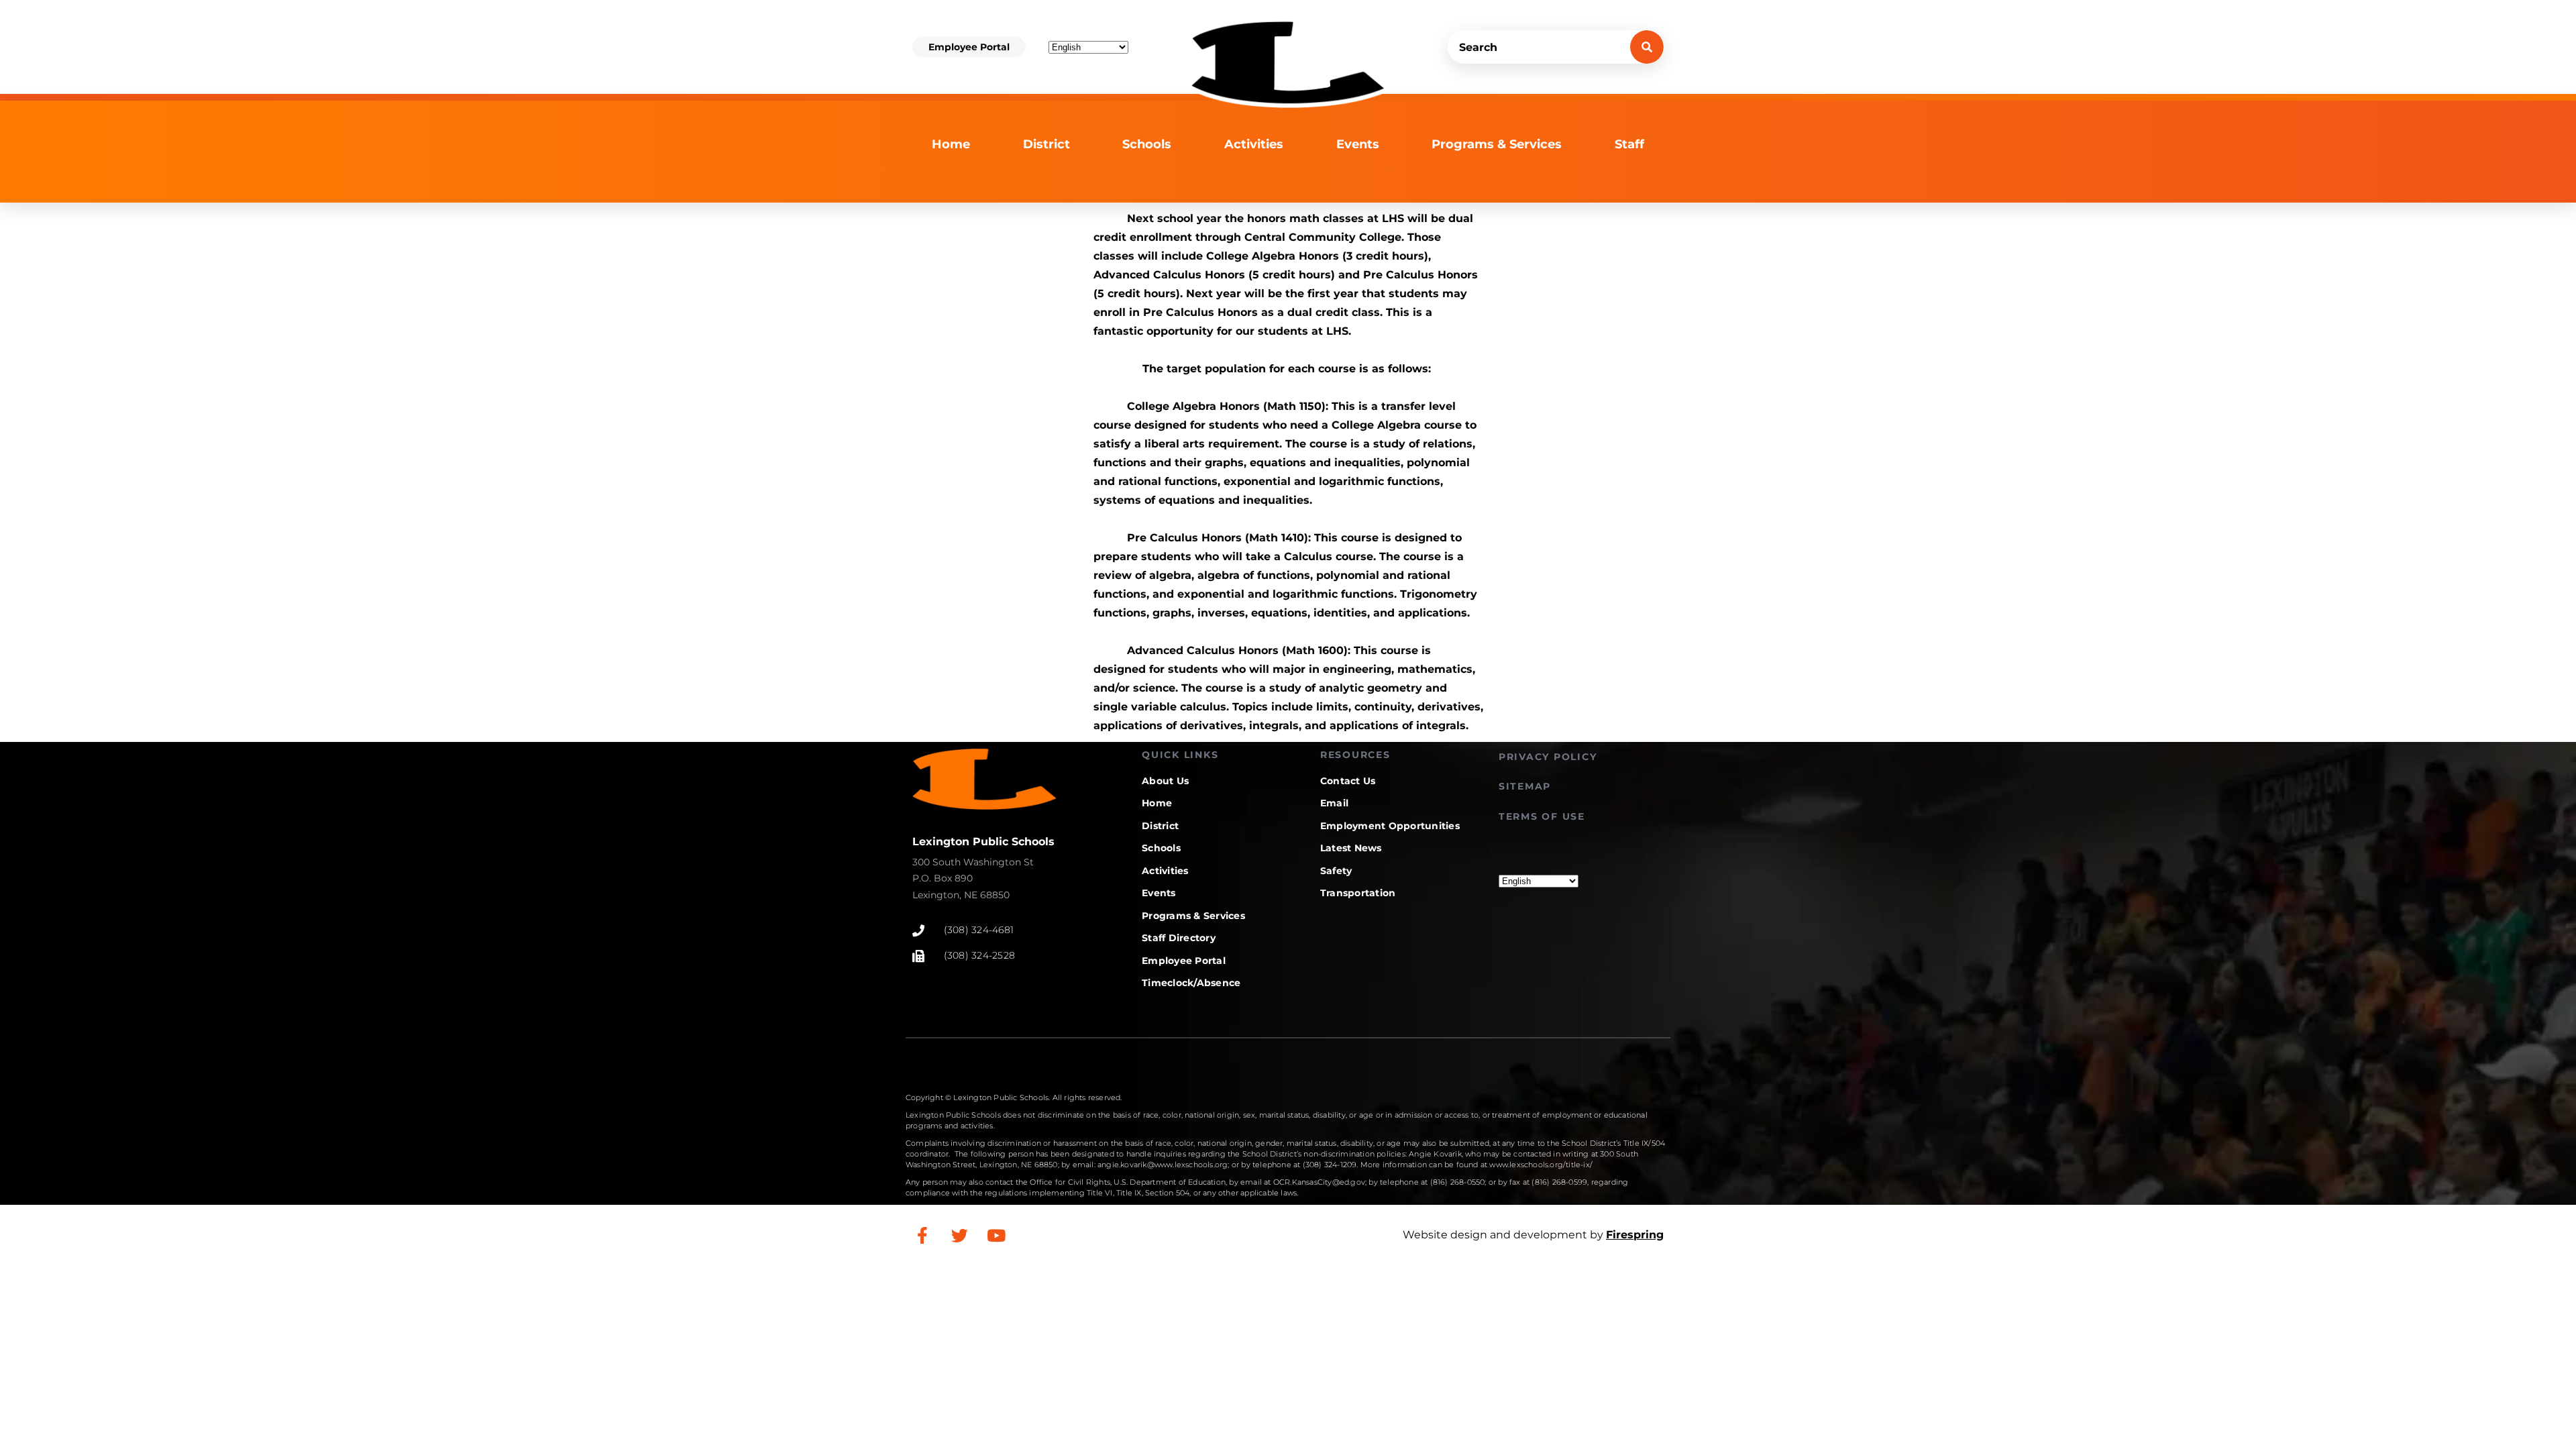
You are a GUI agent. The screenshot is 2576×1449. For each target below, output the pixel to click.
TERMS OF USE (1542, 816)
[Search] (1647, 47)
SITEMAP (1525, 786)
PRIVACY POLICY (1548, 757)
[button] (969, 47)
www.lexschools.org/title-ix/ (1541, 1165)
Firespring (1635, 1235)
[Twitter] (959, 1235)
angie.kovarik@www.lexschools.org (1163, 1165)
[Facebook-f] (922, 1235)
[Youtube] (996, 1235)
